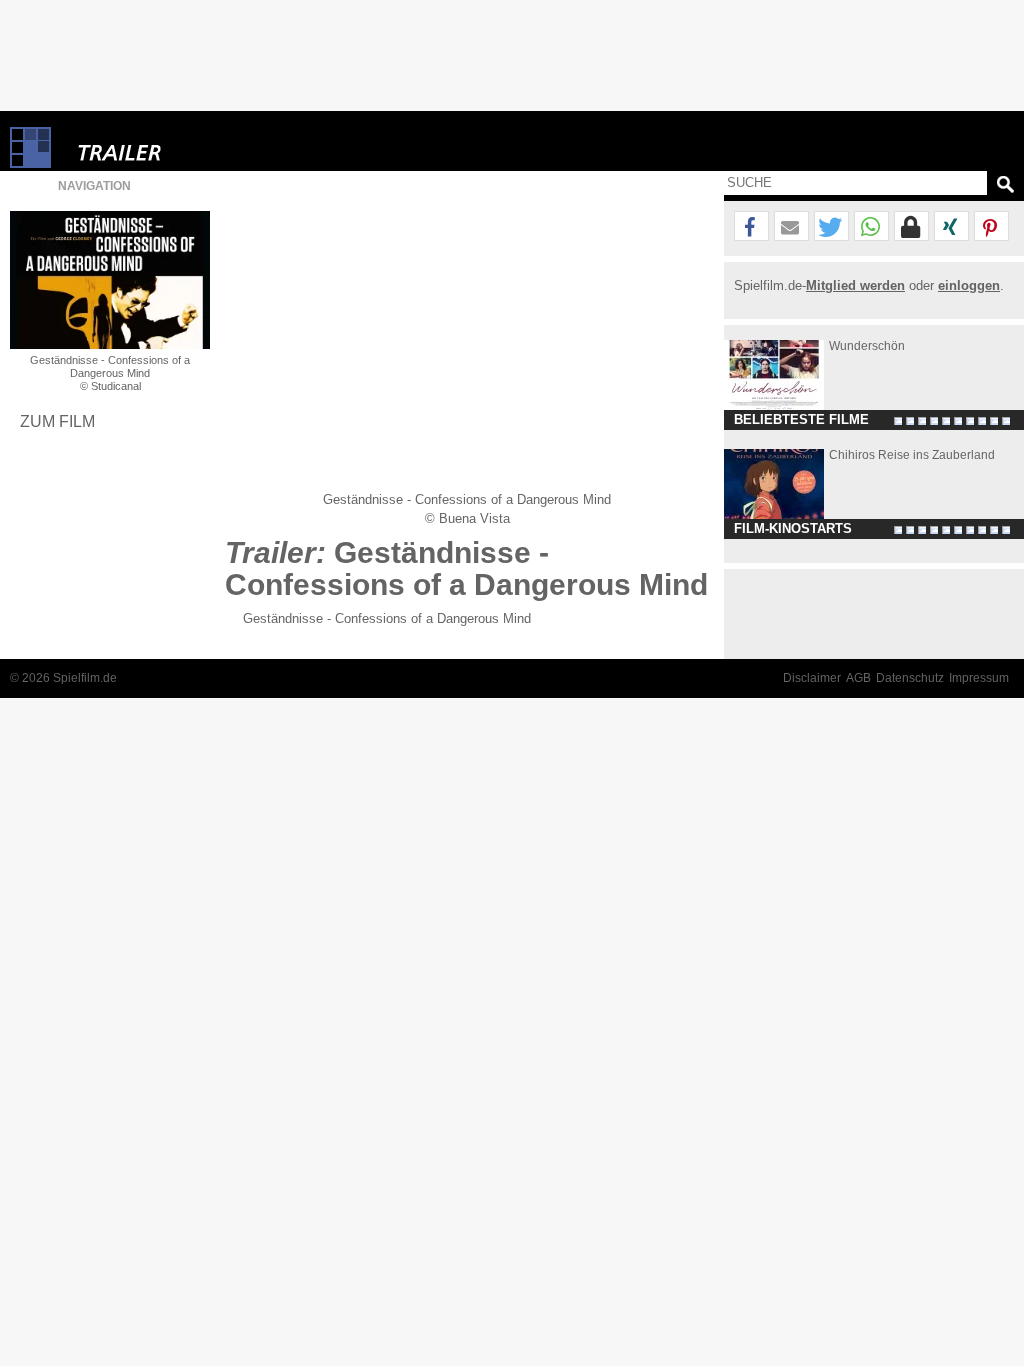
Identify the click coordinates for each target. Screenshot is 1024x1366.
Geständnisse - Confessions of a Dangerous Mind (387, 618)
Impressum (979, 678)
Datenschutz (910, 678)
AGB (858, 678)
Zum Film (57, 421)
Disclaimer (812, 678)
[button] (751, 227)
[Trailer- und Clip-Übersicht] (180, 147)
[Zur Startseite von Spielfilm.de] (30, 163)
